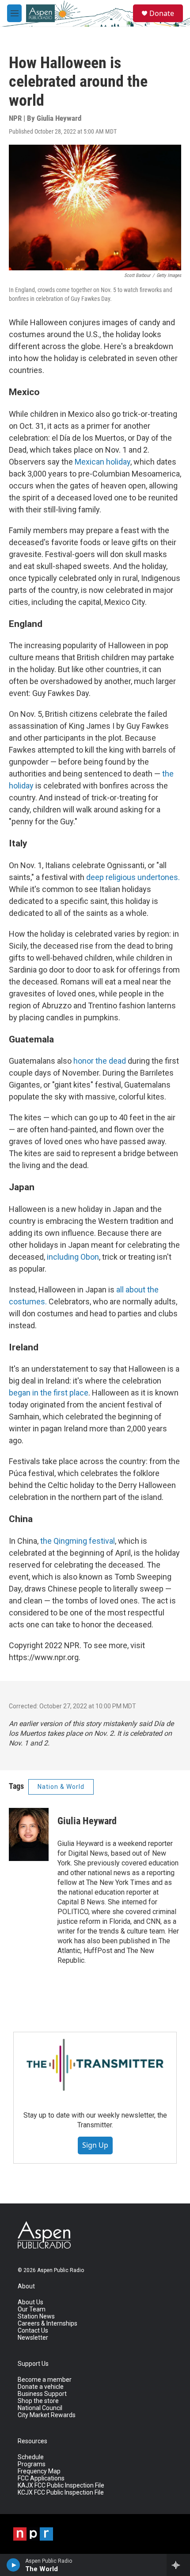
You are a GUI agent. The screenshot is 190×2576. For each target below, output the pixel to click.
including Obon (73, 1257)
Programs (32, 2464)
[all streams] (178, 2565)
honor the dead (100, 1061)
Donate (162, 13)
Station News (36, 2316)
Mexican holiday (103, 462)
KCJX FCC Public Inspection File (61, 2493)
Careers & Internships (47, 2324)
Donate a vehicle (41, 2387)
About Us (30, 2302)
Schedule (31, 2457)
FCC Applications (41, 2478)
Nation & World (61, 1787)
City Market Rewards (47, 2415)
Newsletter (33, 2338)
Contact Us (33, 2331)
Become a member (45, 2380)
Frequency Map (39, 2471)
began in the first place (49, 1393)
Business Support (42, 2394)
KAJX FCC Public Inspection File (61, 2486)
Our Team (32, 2309)
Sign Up (95, 2145)
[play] (13, 2565)
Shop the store (38, 2401)
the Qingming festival (78, 1541)
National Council (40, 2408)
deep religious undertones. (133, 877)
